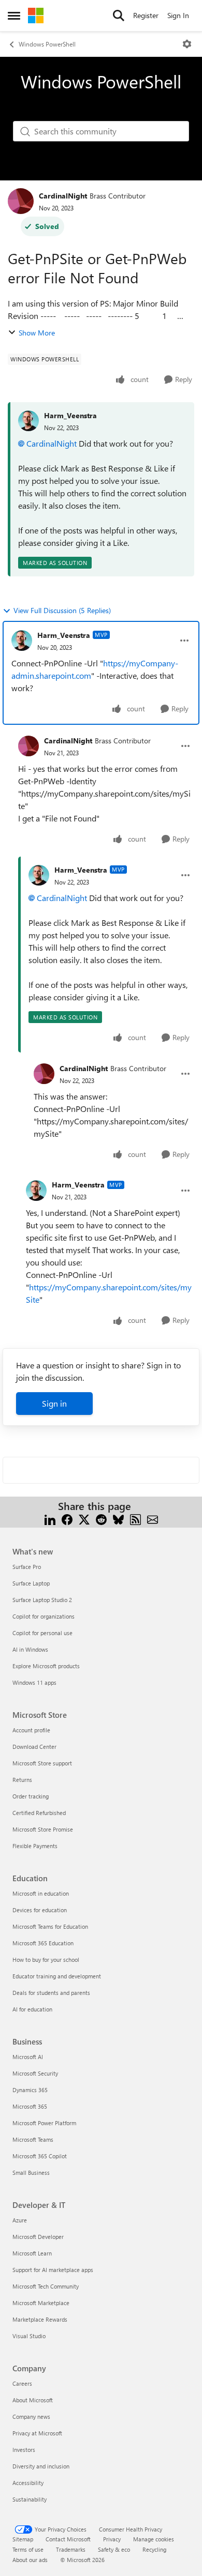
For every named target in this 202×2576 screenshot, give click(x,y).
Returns (22, 1780)
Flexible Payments (35, 1846)
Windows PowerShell (47, 44)
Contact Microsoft (68, 2539)
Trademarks (71, 2549)
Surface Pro (27, 1567)
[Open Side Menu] (14, 16)
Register (146, 15)
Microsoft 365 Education (43, 1943)
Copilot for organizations (44, 1616)
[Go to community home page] (36, 16)
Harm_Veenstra (70, 415)
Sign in (54, 1403)
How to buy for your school (46, 1960)
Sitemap (23, 2539)
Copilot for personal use (42, 1633)
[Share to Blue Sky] (118, 1519)
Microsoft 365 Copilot (40, 2156)
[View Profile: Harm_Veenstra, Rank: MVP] (22, 641)
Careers (22, 2383)
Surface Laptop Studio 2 (42, 1600)
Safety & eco (114, 2549)
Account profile (31, 1730)
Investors (24, 2450)
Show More (37, 333)
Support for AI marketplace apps (53, 2270)
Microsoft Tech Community (46, 2286)
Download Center (34, 1747)
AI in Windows (30, 1649)
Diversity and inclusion (41, 2466)
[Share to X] (84, 1519)
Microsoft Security (35, 2073)
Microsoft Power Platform (44, 2123)
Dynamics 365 (30, 2090)
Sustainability (30, 2499)
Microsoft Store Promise (43, 1829)
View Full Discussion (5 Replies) (62, 610)
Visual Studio (29, 2336)
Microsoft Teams (33, 2139)
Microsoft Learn (32, 2253)
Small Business (31, 2173)
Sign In (178, 15)
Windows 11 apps (34, 1682)
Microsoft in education (41, 1893)
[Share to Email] (153, 1519)
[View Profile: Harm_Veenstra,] (28, 421)
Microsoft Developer (38, 2237)
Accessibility (28, 2483)
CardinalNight (63, 196)
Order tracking (31, 1796)
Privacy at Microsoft (37, 2433)
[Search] (119, 16)
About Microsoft (33, 2400)
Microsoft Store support (42, 1763)
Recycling (154, 2549)
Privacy (112, 2539)
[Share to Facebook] (67, 1519)
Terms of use (28, 2549)
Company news (31, 2417)
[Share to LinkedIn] (50, 1519)
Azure (20, 2220)
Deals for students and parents (51, 1993)
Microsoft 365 (30, 2106)
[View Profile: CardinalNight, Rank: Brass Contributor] (21, 201)
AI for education (32, 2009)
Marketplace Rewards (40, 2319)
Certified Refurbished (39, 1813)
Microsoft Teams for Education (50, 1926)
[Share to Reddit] (101, 1519)
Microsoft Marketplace (41, 2303)
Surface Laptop (31, 1583)
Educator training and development (57, 1976)
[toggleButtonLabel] (187, 44)
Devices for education (40, 1910)
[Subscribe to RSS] (135, 1519)
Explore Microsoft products (46, 1666)
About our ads (30, 2560)
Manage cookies (154, 2539)
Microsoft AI (28, 2057)
